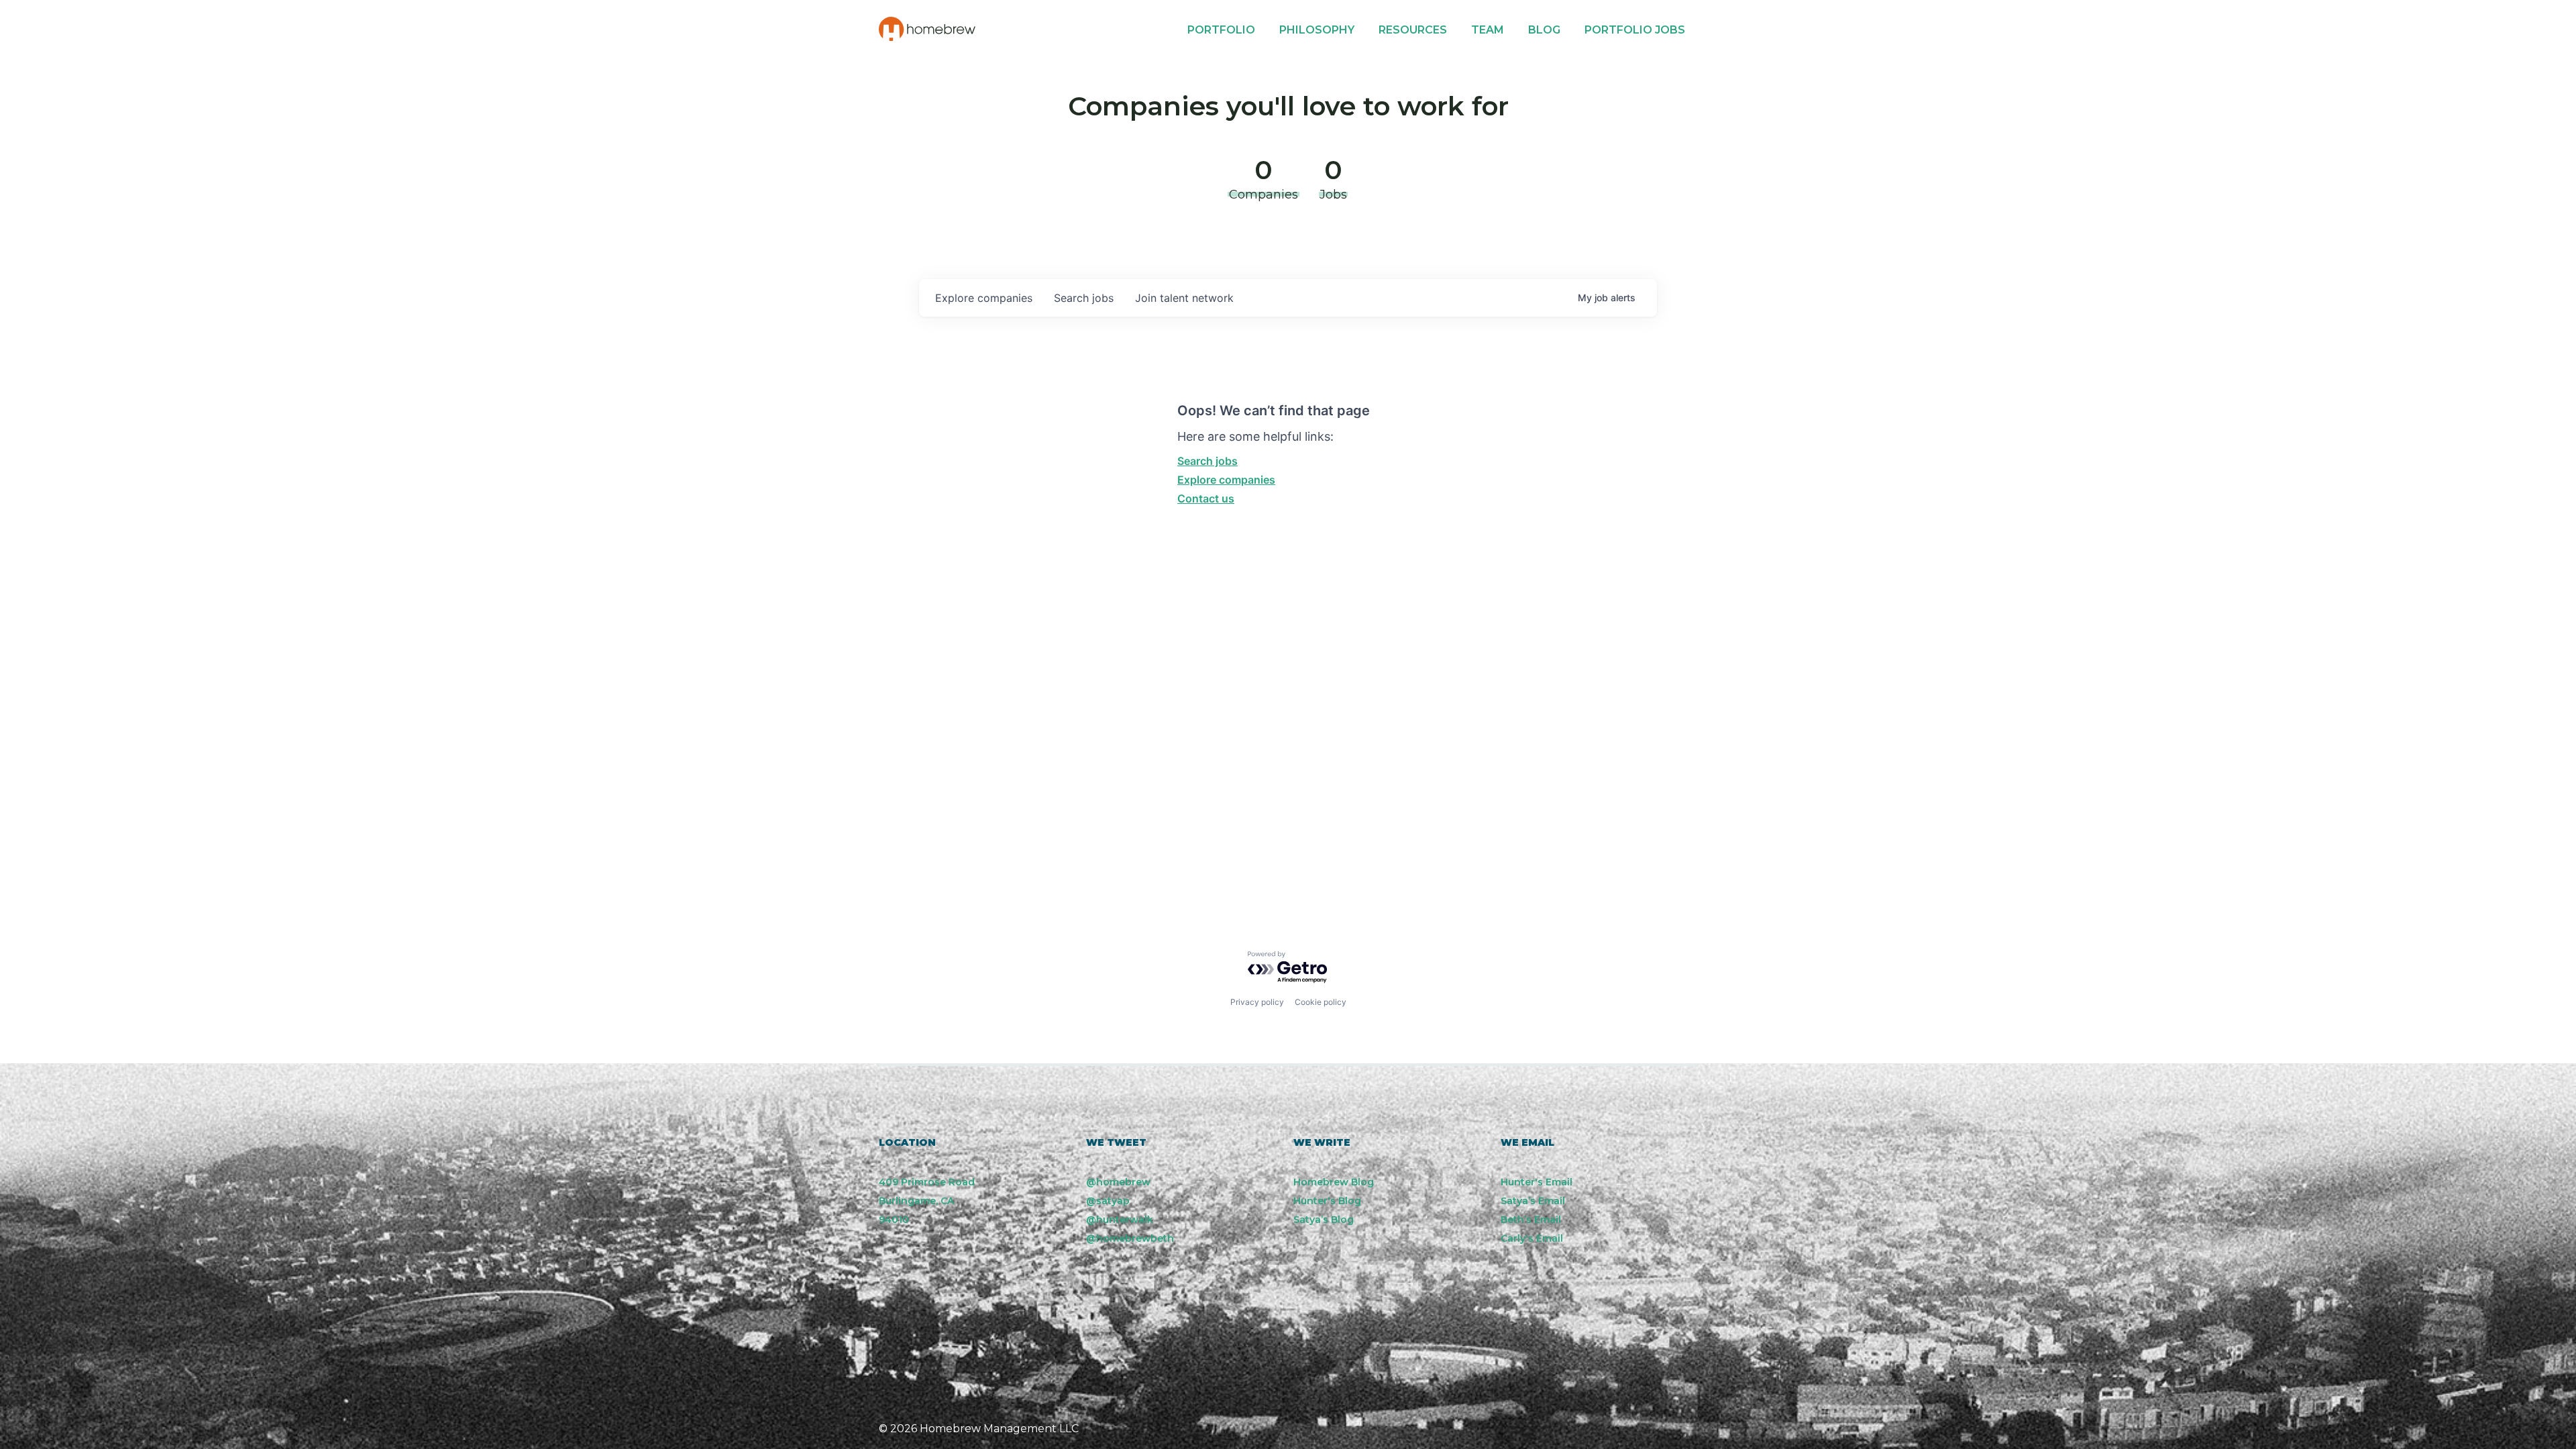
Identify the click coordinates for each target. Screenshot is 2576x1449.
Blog (1544, 30)
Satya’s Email (1533, 1201)
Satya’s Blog (1324, 1220)
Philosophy (1317, 30)
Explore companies (1226, 480)
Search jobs (1207, 461)
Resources (1413, 30)
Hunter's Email (1537, 1182)
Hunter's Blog (1327, 1201)
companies (984, 298)
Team (1488, 30)
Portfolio (1221, 30)
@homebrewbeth (1130, 1238)
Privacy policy (1257, 1002)
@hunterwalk (1120, 1220)
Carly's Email (1532, 1238)
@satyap (1108, 1201)
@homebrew (1118, 1182)
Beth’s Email (1531, 1220)
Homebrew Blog (1334, 1182)
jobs (1084, 298)
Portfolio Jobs (1635, 30)
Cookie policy (1321, 1002)
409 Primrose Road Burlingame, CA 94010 (927, 1201)
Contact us (1206, 498)
